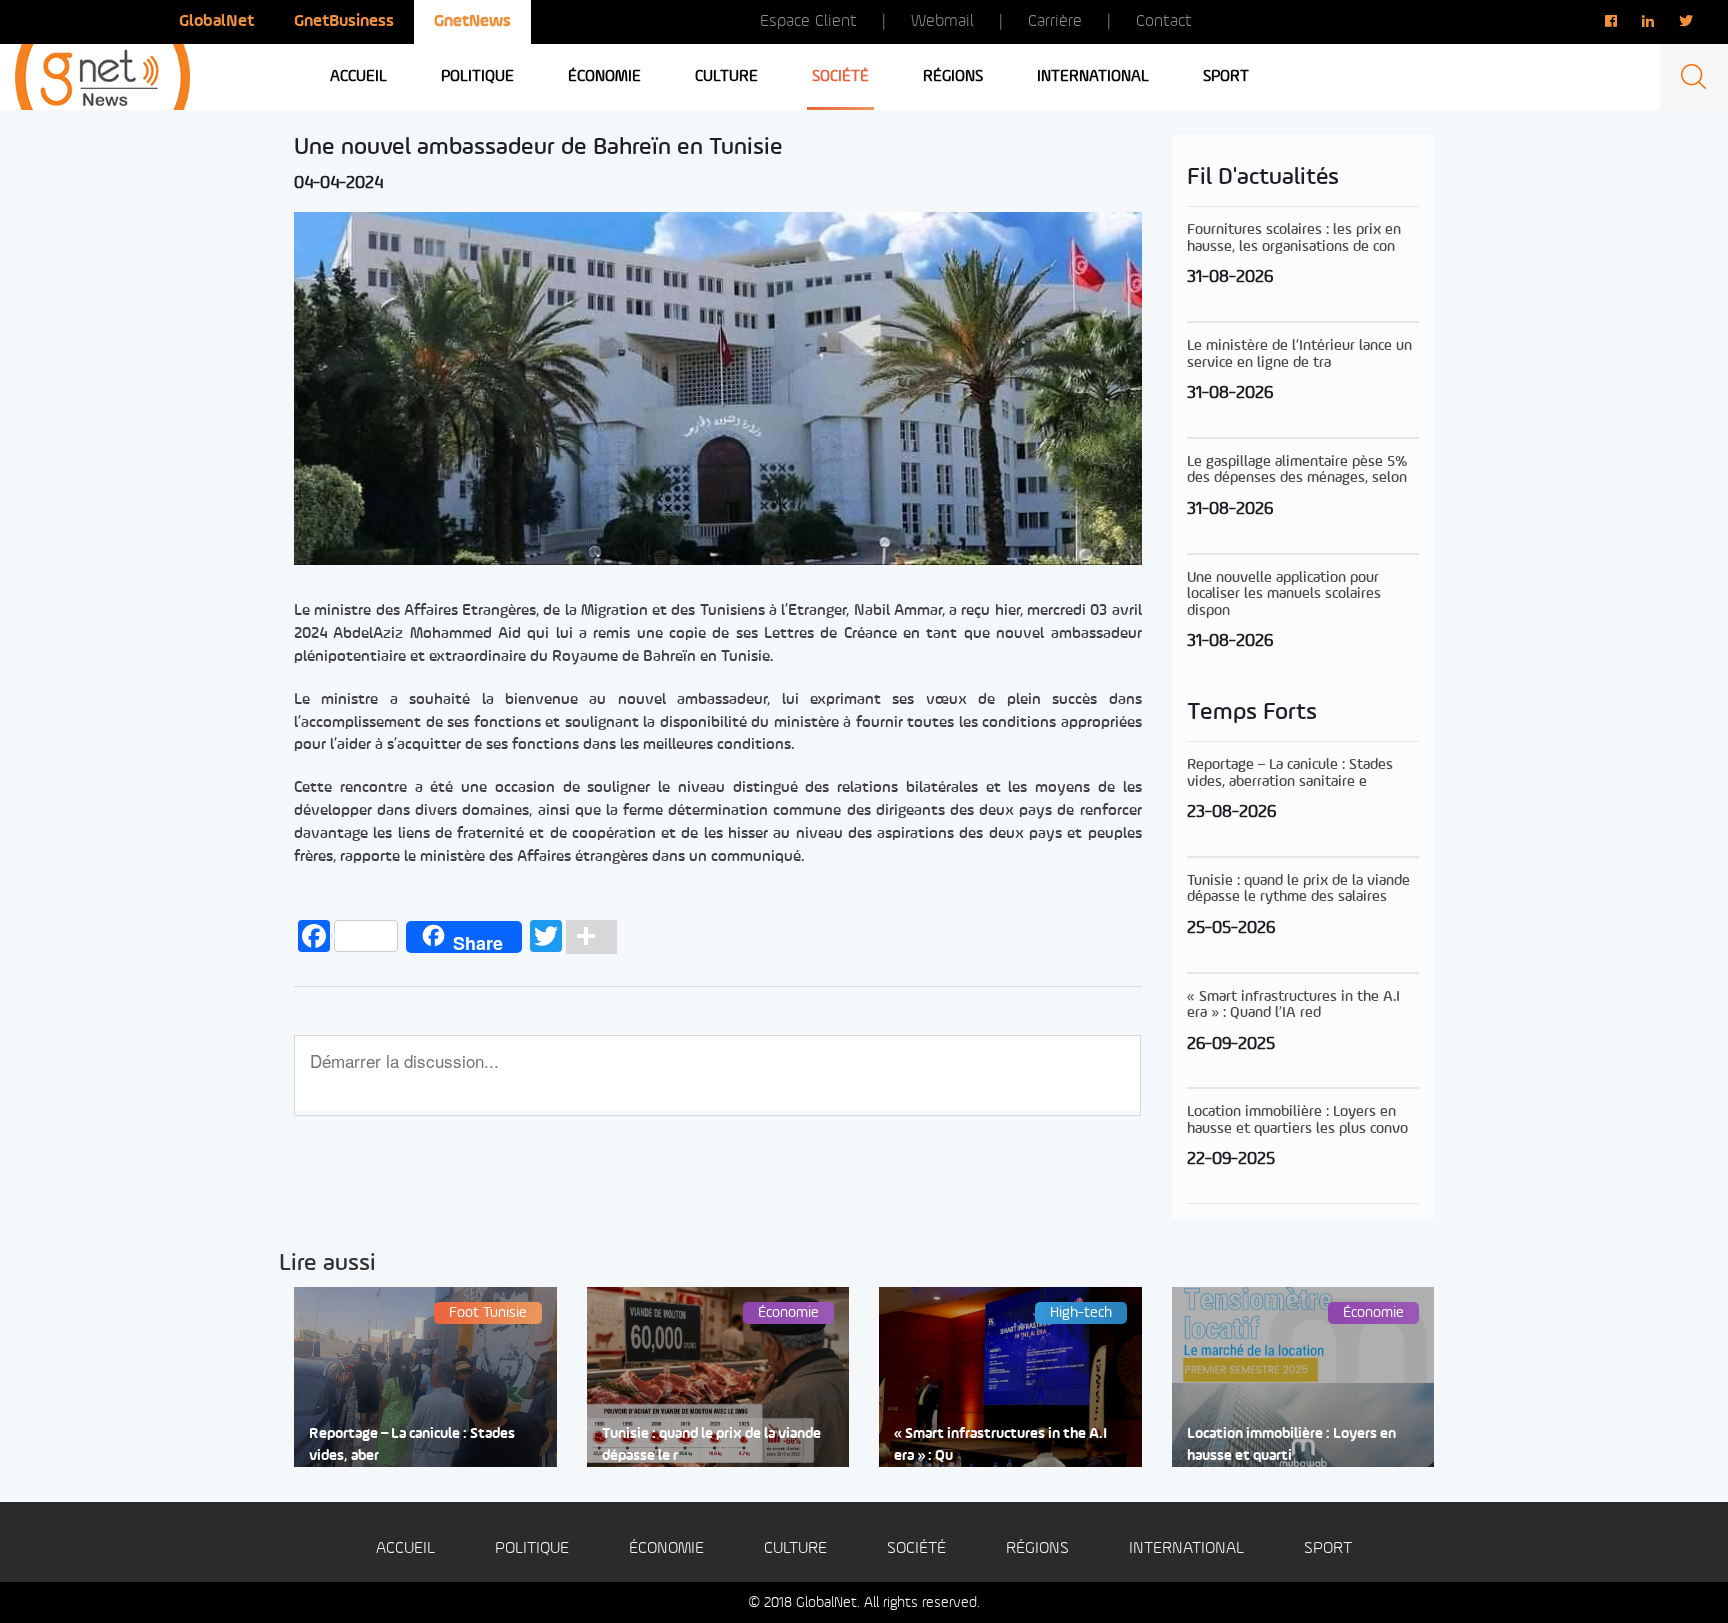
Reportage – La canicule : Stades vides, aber (412, 1445)
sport (1226, 77)
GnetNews (472, 21)
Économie (604, 77)
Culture (726, 77)
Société (840, 77)
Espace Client (808, 21)
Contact (1164, 21)
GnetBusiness (344, 21)
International (1093, 77)
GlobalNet (216, 21)
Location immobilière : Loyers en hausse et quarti (1291, 1445)
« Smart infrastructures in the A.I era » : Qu (1000, 1445)
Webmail (942, 21)
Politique (477, 77)
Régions (953, 77)
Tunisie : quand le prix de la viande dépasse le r (711, 1445)
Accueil (358, 77)
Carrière (1055, 21)
